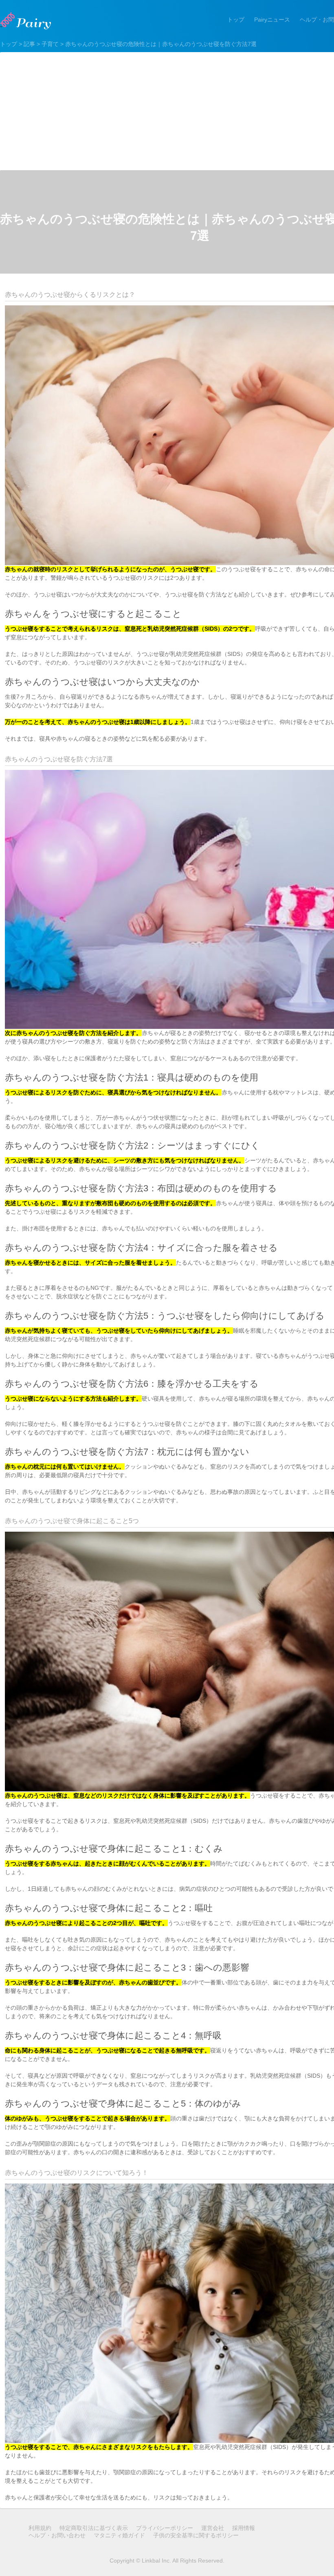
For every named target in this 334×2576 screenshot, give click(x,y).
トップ (236, 20)
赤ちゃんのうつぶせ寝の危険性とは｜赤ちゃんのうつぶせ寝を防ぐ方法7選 (161, 44)
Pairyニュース (272, 20)
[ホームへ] (26, 21)
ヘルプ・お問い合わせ (57, 2535)
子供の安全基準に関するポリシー (196, 2535)
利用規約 (40, 2528)
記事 (29, 44)
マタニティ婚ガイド (119, 2535)
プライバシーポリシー (165, 2528)
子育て (50, 44)
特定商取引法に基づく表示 (94, 2528)
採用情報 (244, 2528)
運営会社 (213, 2528)
